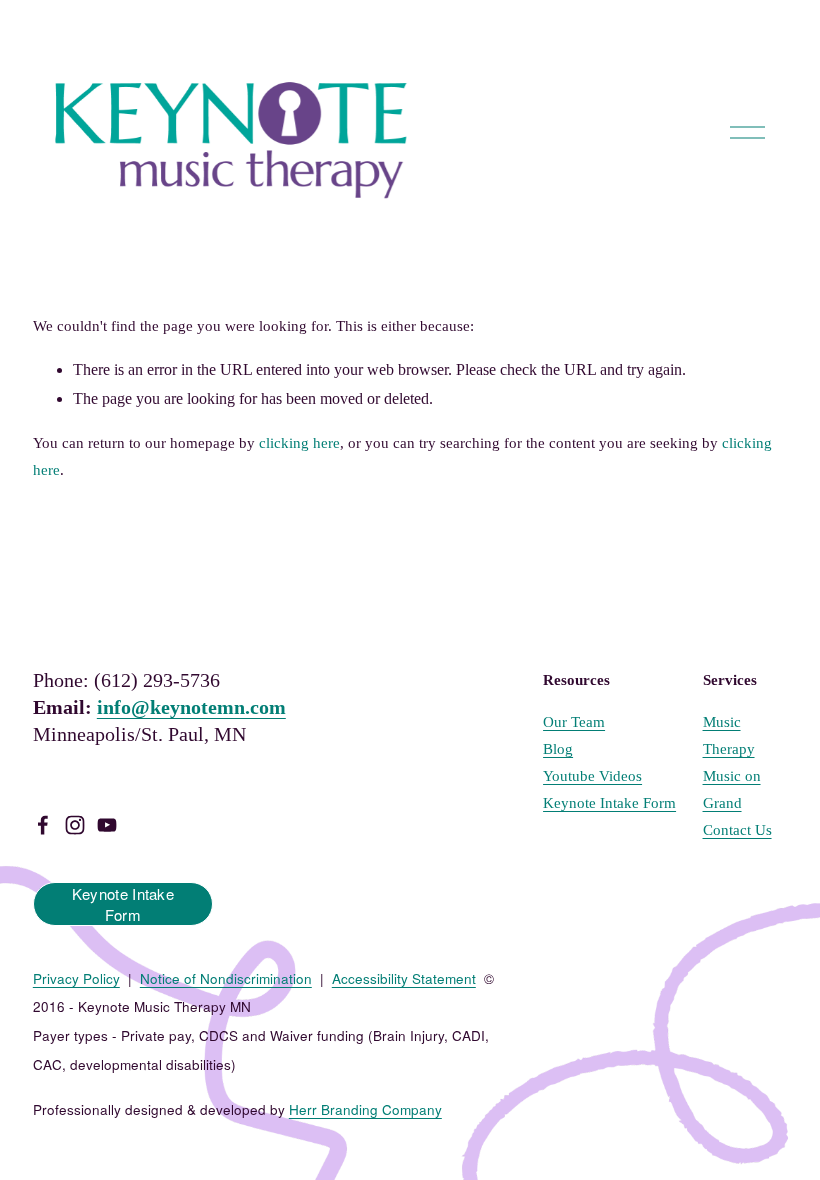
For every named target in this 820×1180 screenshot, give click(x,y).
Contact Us (737, 830)
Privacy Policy (76, 978)
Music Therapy (729, 735)
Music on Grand (732, 789)
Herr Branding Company (365, 1109)
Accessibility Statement (404, 978)
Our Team (574, 722)
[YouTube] (107, 825)
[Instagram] (75, 825)
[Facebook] (43, 825)
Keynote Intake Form (123, 904)
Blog (558, 749)
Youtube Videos (592, 776)
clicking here (299, 443)
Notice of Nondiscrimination (226, 978)
